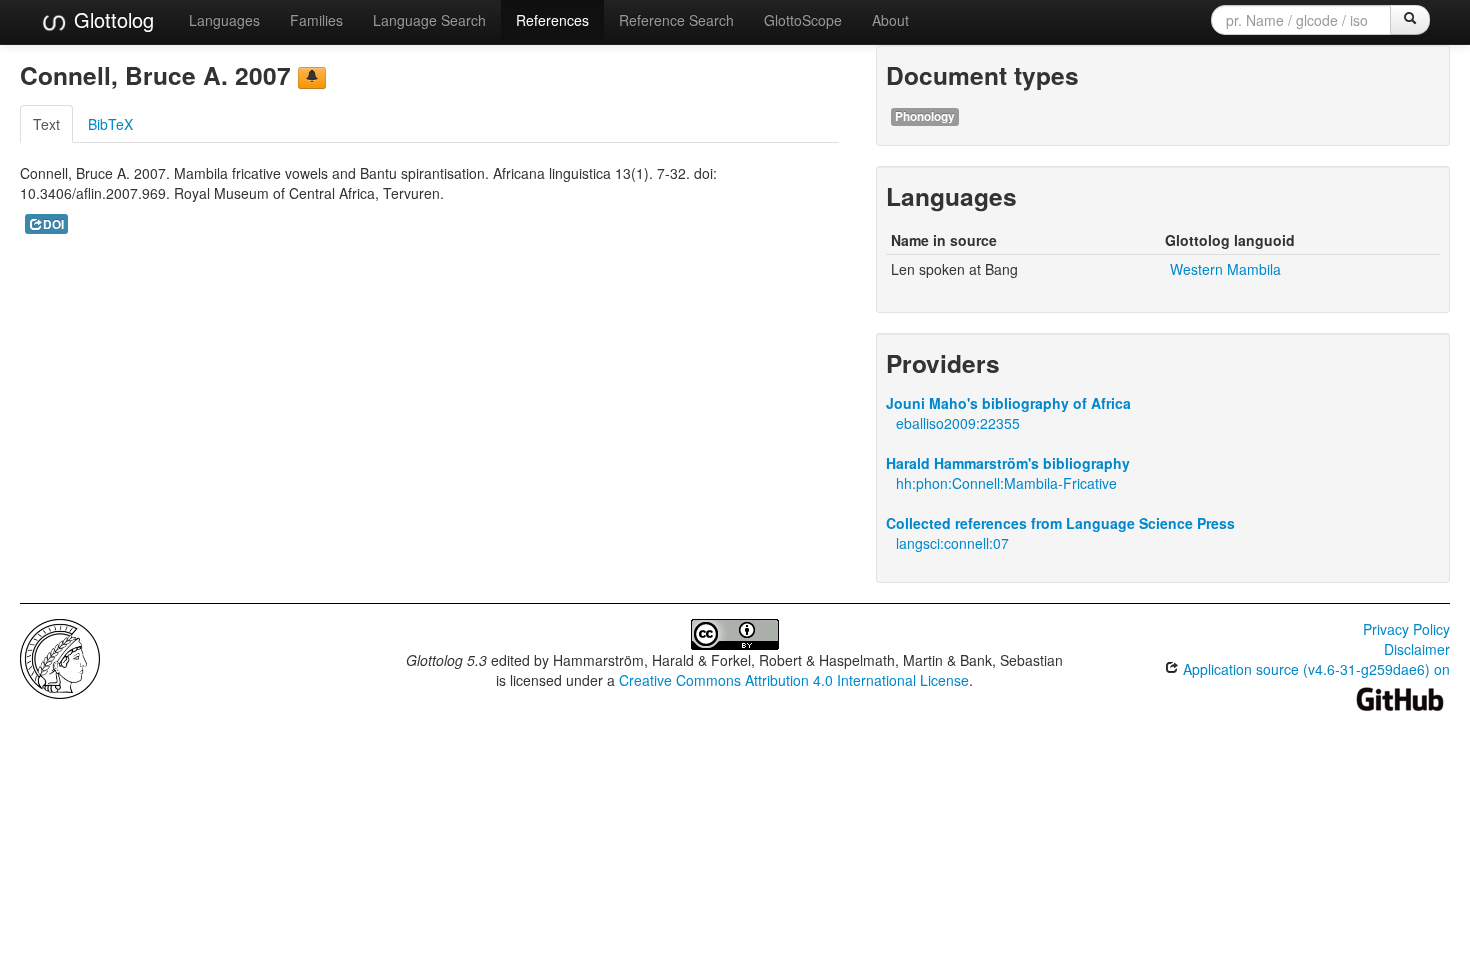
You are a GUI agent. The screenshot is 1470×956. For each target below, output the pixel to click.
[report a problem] (312, 78)
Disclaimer (1417, 649)
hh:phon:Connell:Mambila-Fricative (1006, 483)
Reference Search (676, 20)
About (890, 20)
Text (46, 124)
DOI (53, 224)
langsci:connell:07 (952, 543)
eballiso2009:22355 (958, 423)
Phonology (925, 116)
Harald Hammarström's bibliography (1008, 463)
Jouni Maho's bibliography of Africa (1008, 403)
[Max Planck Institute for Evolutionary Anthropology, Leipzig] (60, 657)
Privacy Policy (1406, 629)
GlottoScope (803, 20)
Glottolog (111, 19)
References (552, 20)
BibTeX (110, 124)
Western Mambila (1225, 269)
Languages (224, 20)
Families (316, 20)
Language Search (429, 20)
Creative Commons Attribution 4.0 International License (794, 680)
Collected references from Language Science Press (1060, 523)
